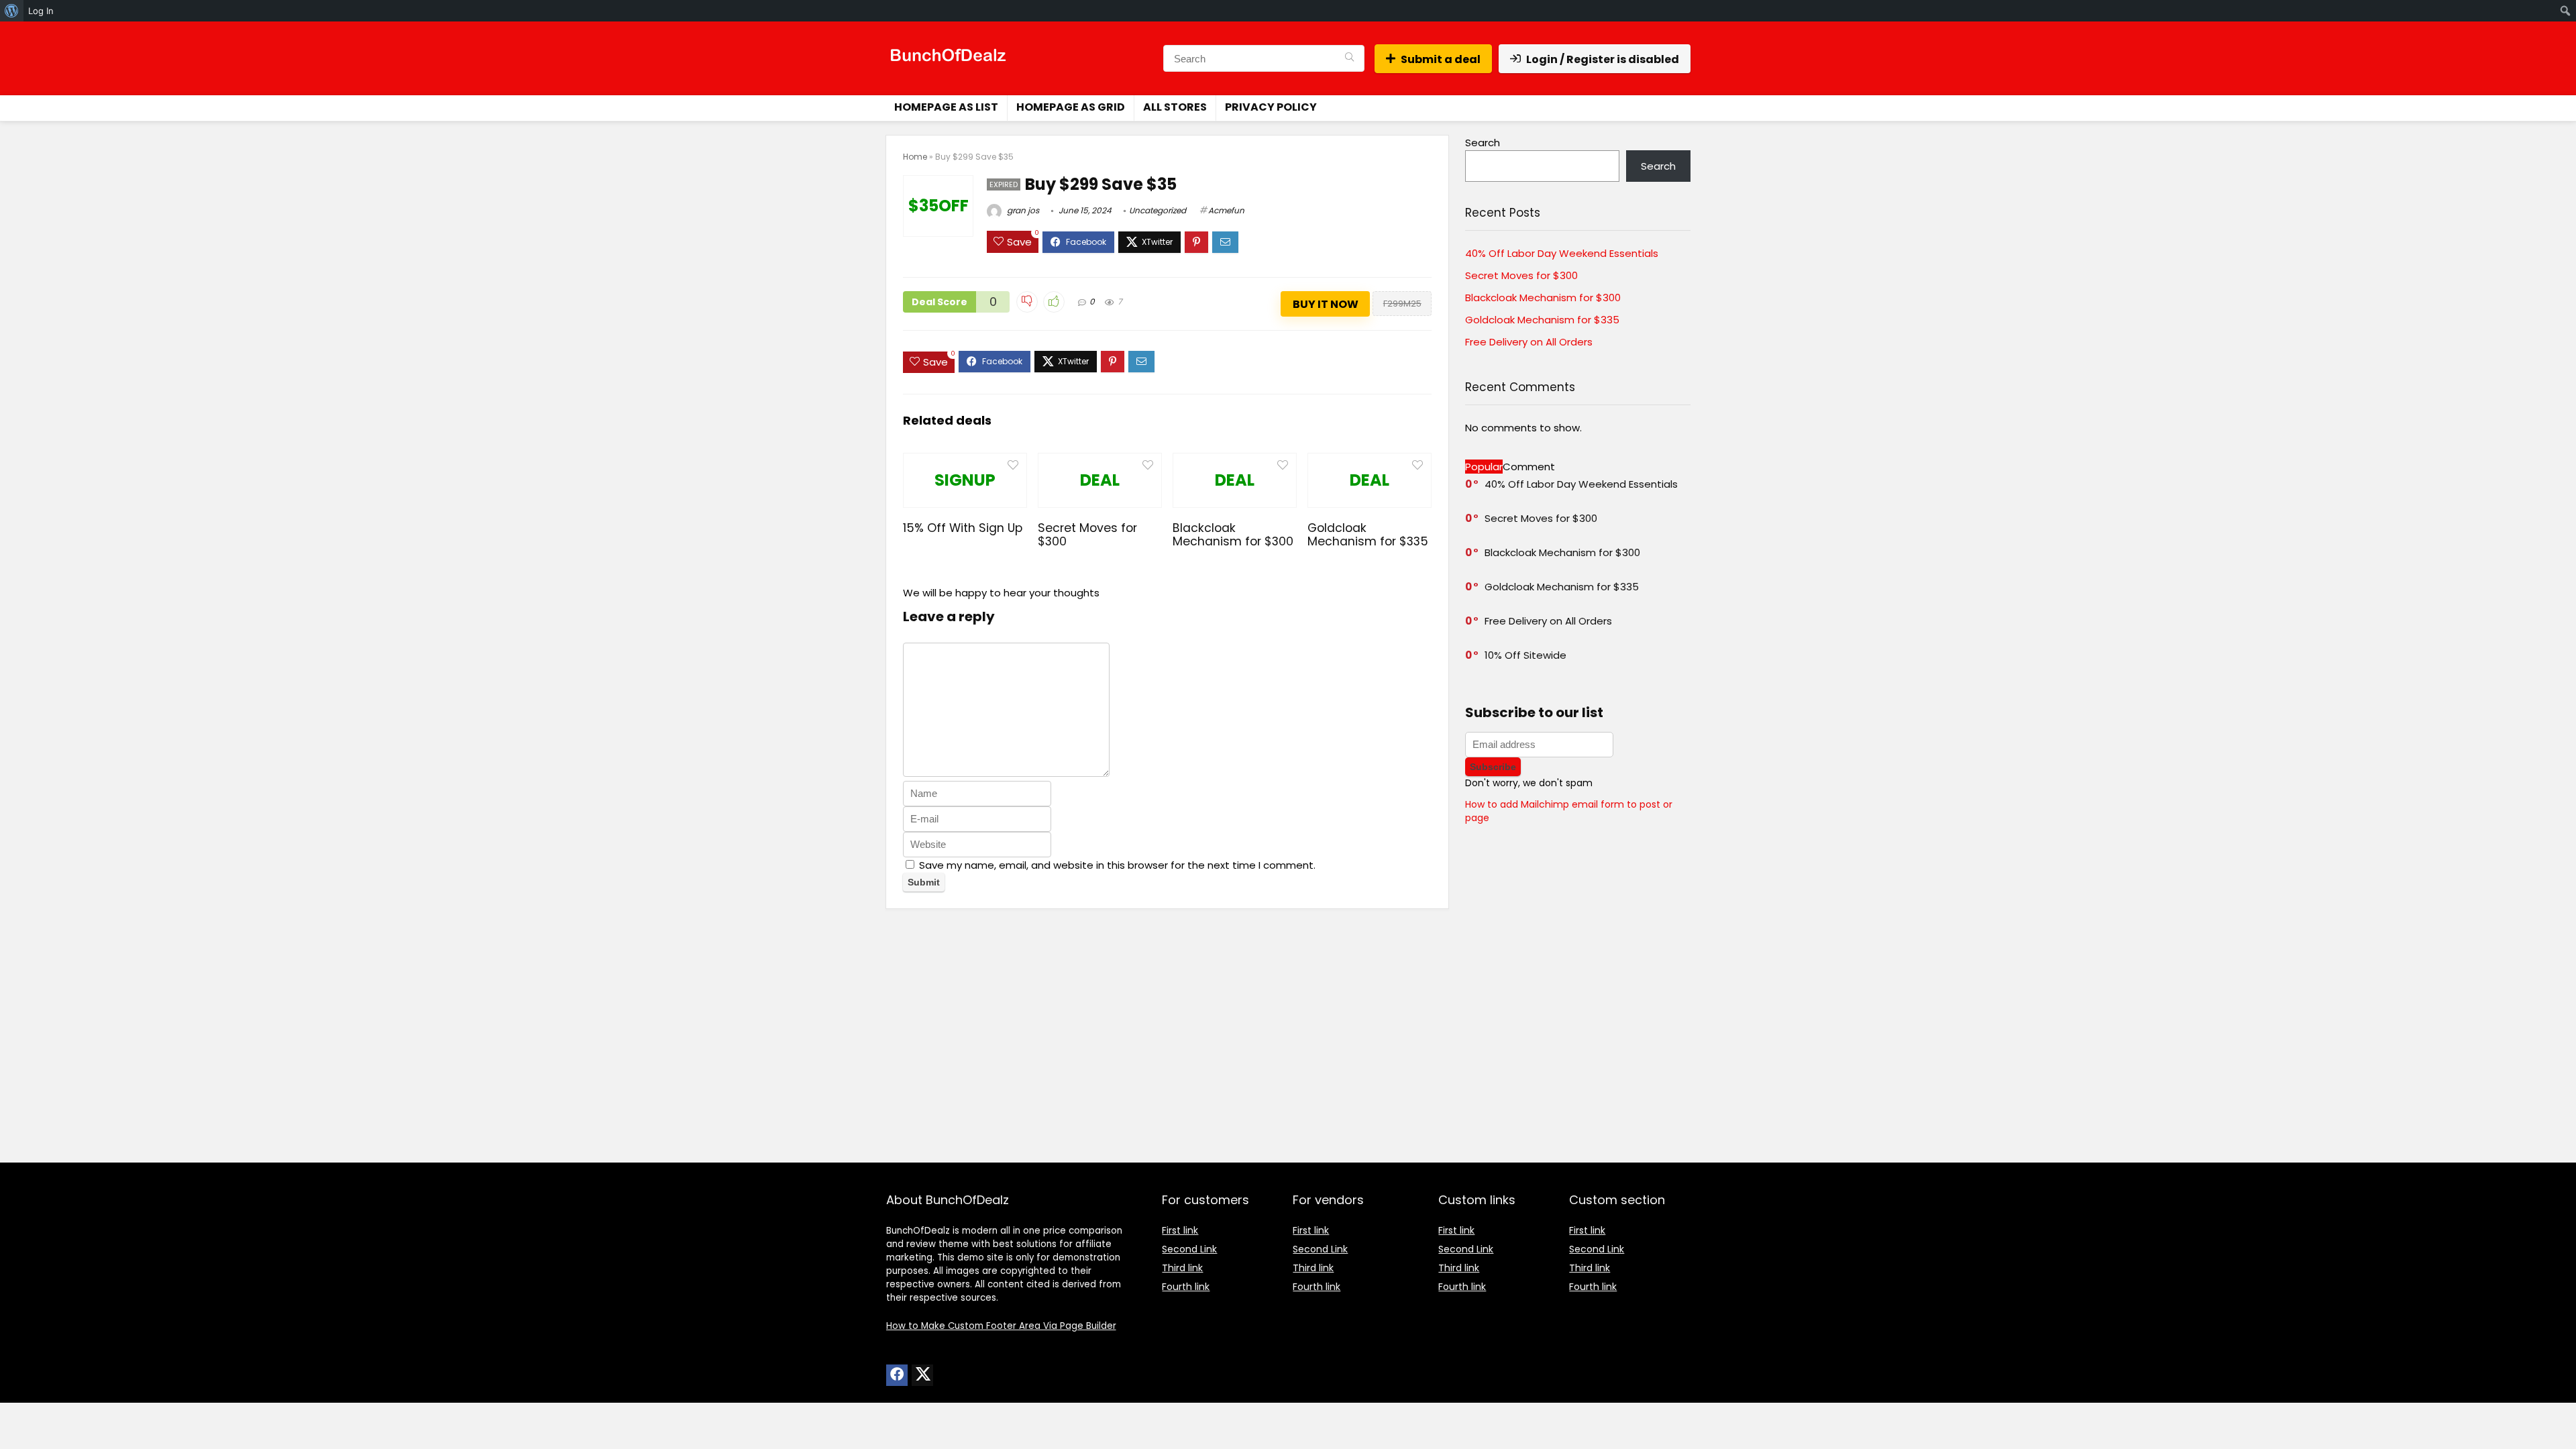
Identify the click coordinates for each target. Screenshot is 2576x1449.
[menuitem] (12, 11)
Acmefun (1226, 210)
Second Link (1189, 1249)
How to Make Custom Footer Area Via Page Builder (1001, 1326)
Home (915, 157)
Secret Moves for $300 (1087, 535)
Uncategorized (1158, 210)
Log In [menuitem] (41, 11)
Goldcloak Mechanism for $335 (1368, 535)
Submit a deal (1441, 59)
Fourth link (1186, 1287)
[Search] (1349, 58)
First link (1180, 1230)
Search (1483, 143)
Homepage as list (946, 107)
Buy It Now (1326, 304)
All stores (1175, 107)
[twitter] (922, 1375)
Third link (1182, 1268)
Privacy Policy (1271, 107)
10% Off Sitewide (1525, 655)
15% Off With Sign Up (963, 528)
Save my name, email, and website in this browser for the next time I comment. (1117, 865)
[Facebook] (897, 1375)
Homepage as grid (1071, 107)
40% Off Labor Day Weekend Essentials (1562, 253)
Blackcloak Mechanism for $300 (1233, 535)
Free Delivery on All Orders (1529, 342)
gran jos (1022, 210)
